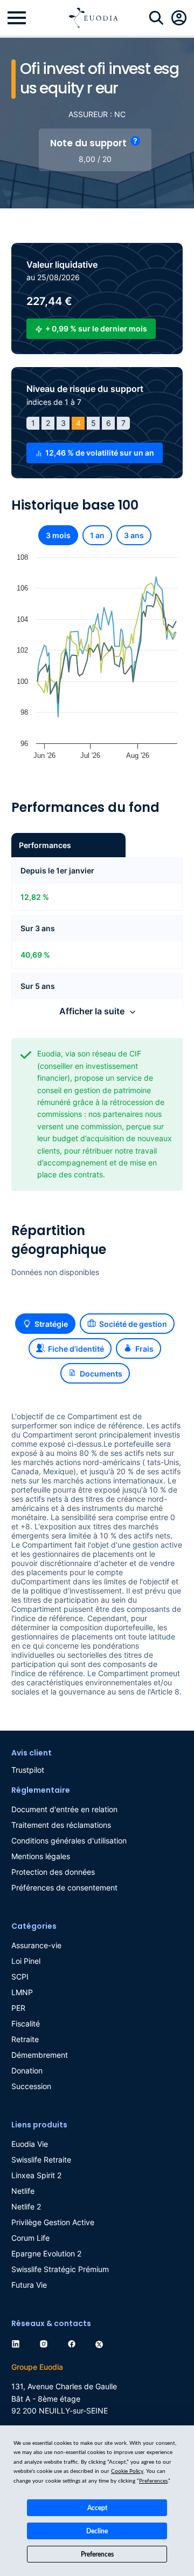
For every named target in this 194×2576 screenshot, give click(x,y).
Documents (101, 1374)
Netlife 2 (26, 2206)
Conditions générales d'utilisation (69, 1841)
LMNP (22, 1992)
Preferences (97, 2554)
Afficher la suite (92, 1011)
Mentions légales (41, 1856)
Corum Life (30, 2238)
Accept (97, 2508)
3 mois (58, 535)
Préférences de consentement (64, 1887)
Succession (31, 2086)
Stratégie (51, 1324)
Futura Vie (29, 2285)
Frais (144, 1349)
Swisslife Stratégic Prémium (60, 2269)
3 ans (134, 535)
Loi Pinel (26, 1961)
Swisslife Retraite (41, 2160)
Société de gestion (133, 1324)
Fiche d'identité (76, 1349)
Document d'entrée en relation (64, 1809)
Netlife (23, 2191)
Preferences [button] (153, 2481)
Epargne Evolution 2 (46, 2253)
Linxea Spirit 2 (36, 2175)
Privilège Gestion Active (53, 2222)
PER (18, 2008)
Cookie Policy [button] (127, 2471)
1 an (97, 535)
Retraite (25, 2039)
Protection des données (53, 1872)
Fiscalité (26, 2023)
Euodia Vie (30, 2144)
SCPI (20, 1977)
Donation (27, 2070)
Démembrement (40, 2055)
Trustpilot (28, 1770)
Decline (97, 2531)
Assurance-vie (36, 1945)
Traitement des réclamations (61, 1825)
